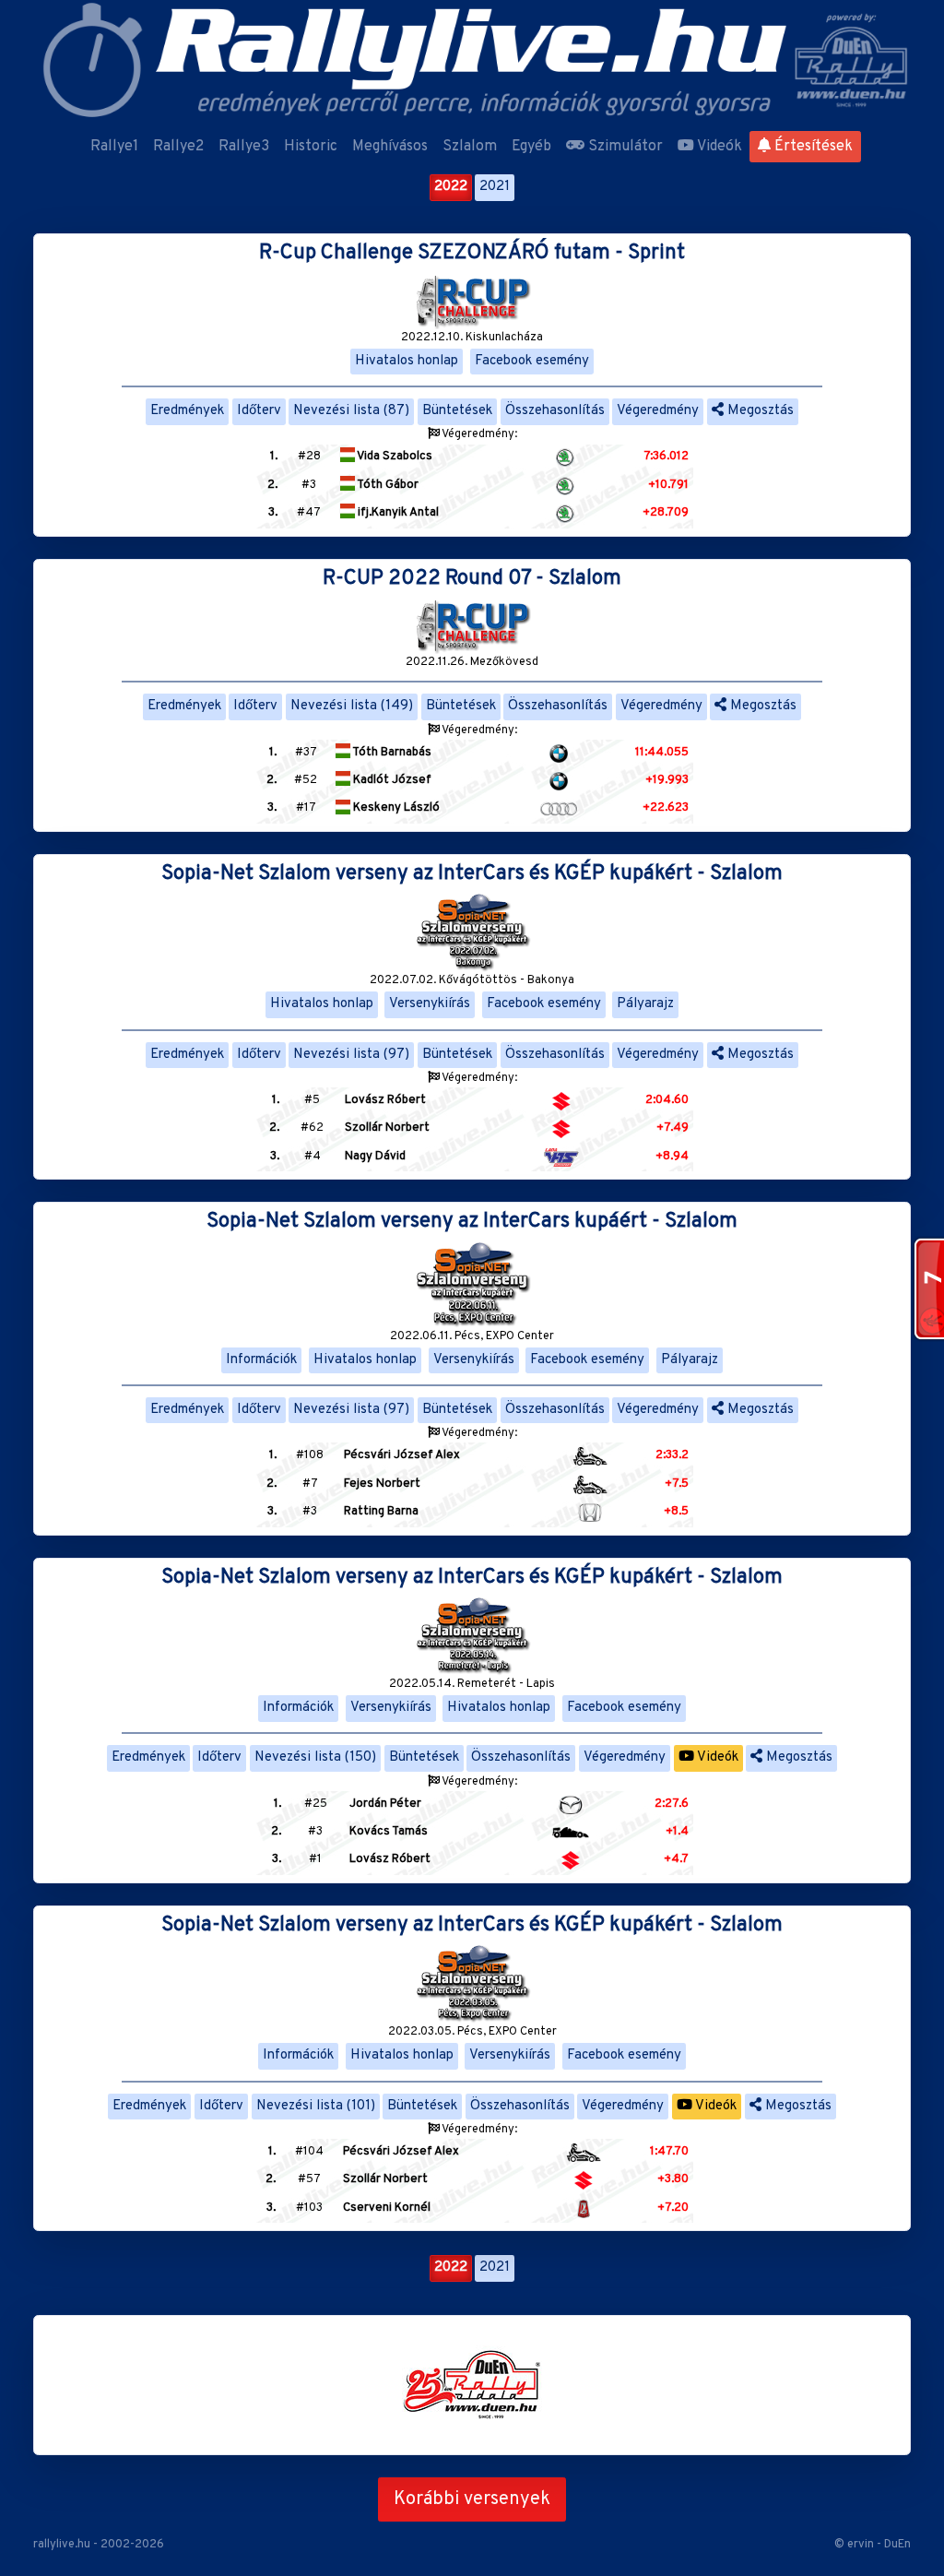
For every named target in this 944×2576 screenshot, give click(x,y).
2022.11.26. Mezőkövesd (472, 662)
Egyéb (531, 147)
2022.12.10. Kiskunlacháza (472, 338)
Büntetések (457, 411)
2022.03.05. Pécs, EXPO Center (472, 2032)
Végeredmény (658, 411)
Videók (718, 147)
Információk (261, 1360)
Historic (311, 147)
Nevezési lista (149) (352, 706)
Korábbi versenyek (472, 2499)
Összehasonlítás (555, 411)
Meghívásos (390, 147)
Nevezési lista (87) (351, 411)
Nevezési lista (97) (351, 1055)
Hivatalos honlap (407, 361)
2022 (451, 187)
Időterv (259, 411)
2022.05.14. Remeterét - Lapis (472, 1684)
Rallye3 (244, 147)
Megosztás (759, 411)
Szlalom (470, 147)
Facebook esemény (532, 361)
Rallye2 (178, 147)
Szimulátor (624, 147)
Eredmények (187, 411)
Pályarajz (645, 1004)
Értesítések (812, 147)
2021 (495, 187)
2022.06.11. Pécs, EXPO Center (472, 1336)
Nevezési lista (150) (315, 1757)
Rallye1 (114, 147)
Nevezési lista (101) (316, 2106)
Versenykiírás (430, 1004)
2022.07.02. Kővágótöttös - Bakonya (472, 980)
